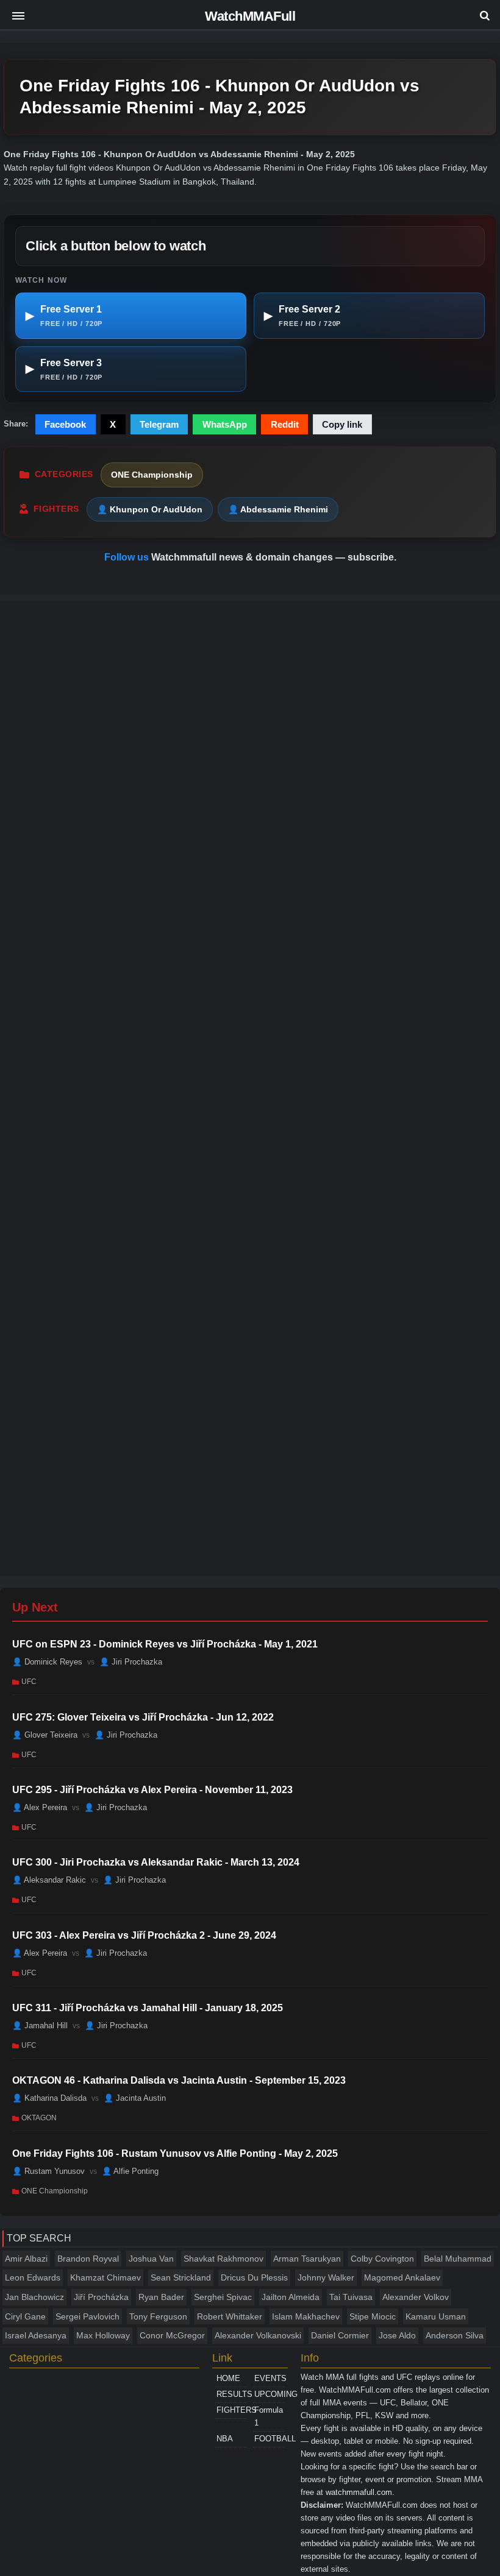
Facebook (65, 424)
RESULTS (232, 2394)
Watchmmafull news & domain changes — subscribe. (274, 557)
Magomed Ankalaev (402, 2277)
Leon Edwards (33, 2277)
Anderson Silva (455, 2335)
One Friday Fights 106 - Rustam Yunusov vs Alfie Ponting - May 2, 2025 (175, 2153)
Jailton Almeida (291, 2297)
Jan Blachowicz (34, 2297)
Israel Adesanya (36, 2335)
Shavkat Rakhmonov (223, 2259)
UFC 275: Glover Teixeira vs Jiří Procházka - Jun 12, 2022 (143, 1717)
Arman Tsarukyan (307, 2259)
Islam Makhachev (306, 2316)
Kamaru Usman (436, 2316)
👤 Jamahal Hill (40, 2026)
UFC (29, 1682)
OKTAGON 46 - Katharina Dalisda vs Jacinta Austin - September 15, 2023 (179, 2080)
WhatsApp (225, 424)
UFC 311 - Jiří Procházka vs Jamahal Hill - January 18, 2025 (148, 2008)
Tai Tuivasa (351, 2297)
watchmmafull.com (359, 2492)
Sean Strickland (181, 2277)
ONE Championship (152, 475)
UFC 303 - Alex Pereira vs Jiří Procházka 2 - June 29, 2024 (144, 1935)
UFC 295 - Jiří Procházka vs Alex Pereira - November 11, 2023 (152, 1790)
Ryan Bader (161, 2297)
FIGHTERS (232, 2410)
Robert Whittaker (230, 2316)
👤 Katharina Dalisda (49, 2098)
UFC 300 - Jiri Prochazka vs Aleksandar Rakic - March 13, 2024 (156, 1862)
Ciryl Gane (25, 2316)
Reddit (285, 424)
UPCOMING (270, 2394)
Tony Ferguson (158, 2316)
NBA (225, 2439)
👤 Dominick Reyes (47, 1662)
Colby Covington (382, 2259)
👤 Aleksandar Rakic (49, 1880)
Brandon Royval (88, 2259)
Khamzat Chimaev (105, 2277)
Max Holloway (103, 2335)
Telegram (159, 424)
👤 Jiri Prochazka (131, 1662)
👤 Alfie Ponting (130, 2171)
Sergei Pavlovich (87, 2316)
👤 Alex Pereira (40, 1807)
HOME (228, 2378)
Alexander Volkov (416, 2297)
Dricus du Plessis (254, 2277)
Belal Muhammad (458, 2259)
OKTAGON (39, 2118)
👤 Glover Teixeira (45, 1734)
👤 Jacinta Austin (135, 2098)
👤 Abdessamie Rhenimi (278, 509)
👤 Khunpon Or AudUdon (150, 509)
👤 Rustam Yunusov (48, 2171)
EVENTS (270, 2378)
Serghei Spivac (223, 2297)
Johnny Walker (326, 2277)
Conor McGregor (172, 2335)
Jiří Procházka (101, 2297)
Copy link (342, 424)
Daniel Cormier (340, 2335)
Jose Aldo (397, 2335)
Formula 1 (269, 2416)
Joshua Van (151, 2259)
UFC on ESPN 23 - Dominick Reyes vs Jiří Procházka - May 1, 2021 (165, 1644)
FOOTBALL (270, 2439)
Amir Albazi (26, 2259)
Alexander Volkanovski (258, 2335)
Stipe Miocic (373, 2316)
